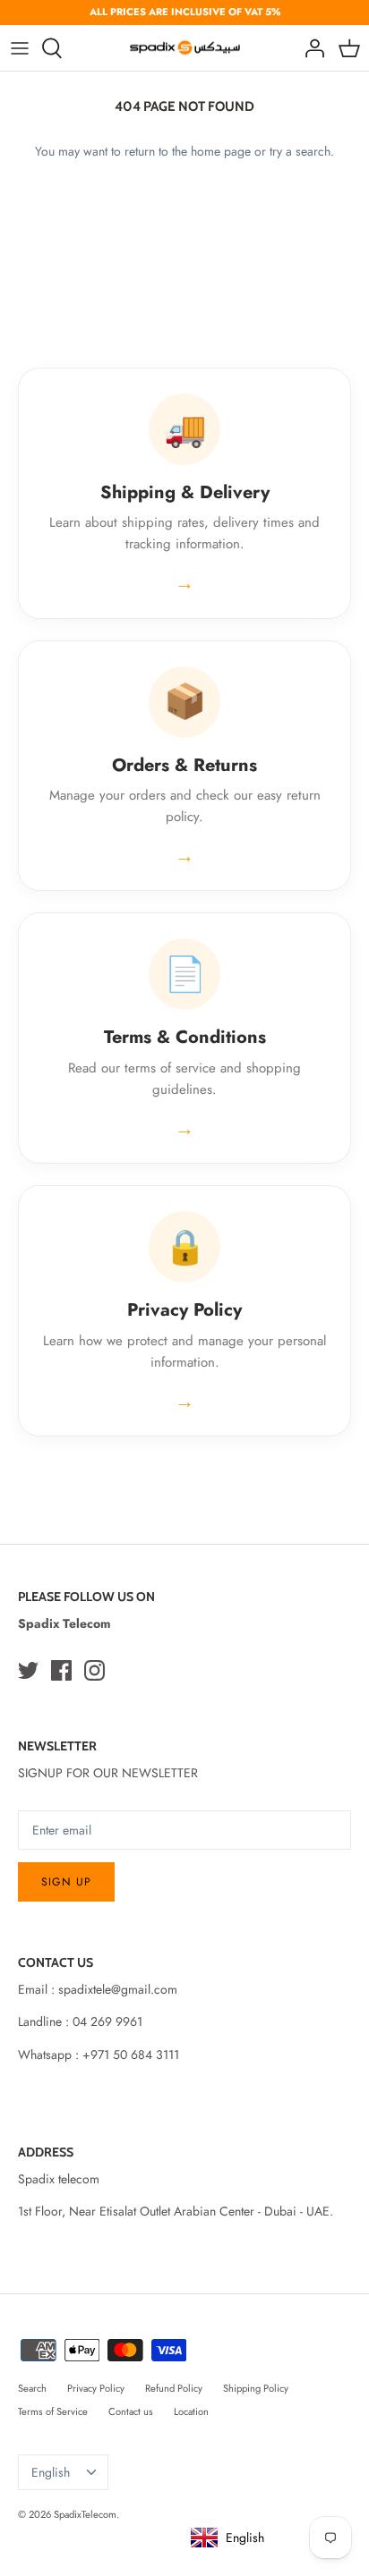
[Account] (310, 48)
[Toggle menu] (20, 48)
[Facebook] (61, 1670)
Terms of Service (53, 2411)
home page (221, 151)
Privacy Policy (96, 2388)
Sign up (66, 1882)
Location (191, 2411)
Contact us (131, 2411)
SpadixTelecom (85, 2514)
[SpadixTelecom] (185, 48)
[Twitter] (28, 1670)
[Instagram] (94, 1670)
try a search (300, 151)
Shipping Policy (256, 2388)
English (51, 2472)
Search (32, 2388)
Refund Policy (174, 2388)
